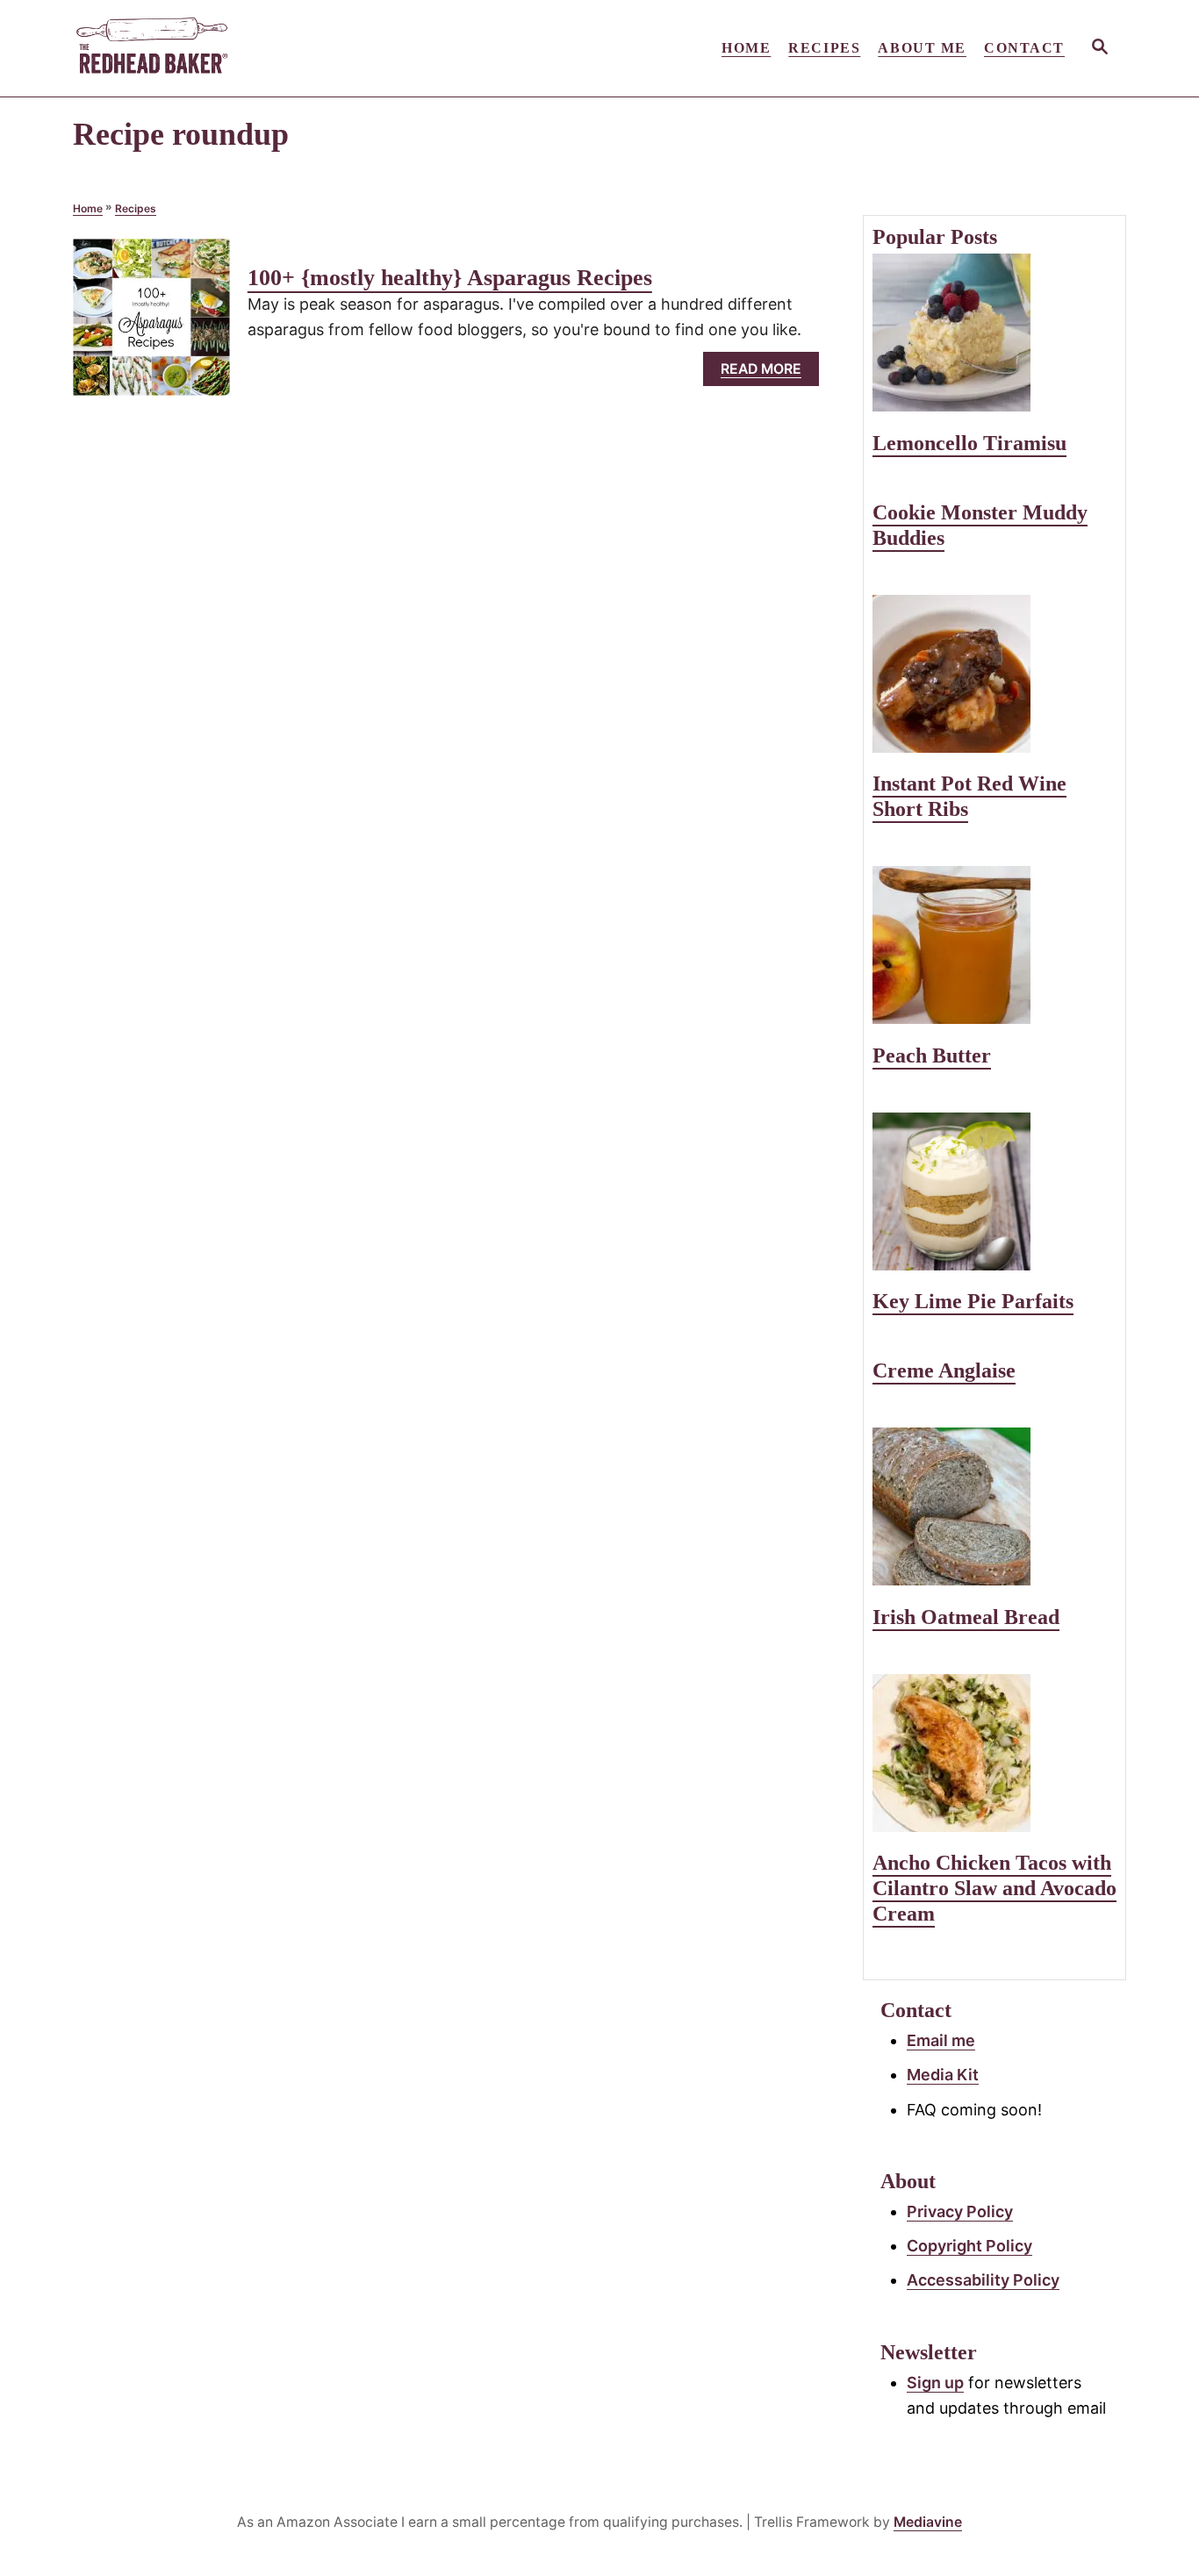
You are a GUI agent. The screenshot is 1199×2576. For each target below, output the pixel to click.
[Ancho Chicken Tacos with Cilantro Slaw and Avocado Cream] (994, 1753)
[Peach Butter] (994, 945)
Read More (767, 373)
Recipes (136, 208)
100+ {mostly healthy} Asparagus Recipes (450, 278)
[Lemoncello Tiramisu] (994, 333)
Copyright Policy (969, 2246)
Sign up (935, 2383)
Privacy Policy (960, 2211)
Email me (941, 2040)
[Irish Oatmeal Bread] (994, 1506)
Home (88, 208)
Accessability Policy (983, 2280)
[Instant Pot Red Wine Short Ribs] (994, 674)
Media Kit (943, 2075)
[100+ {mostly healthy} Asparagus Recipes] (151, 325)
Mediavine (928, 2522)
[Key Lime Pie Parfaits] (994, 1191)
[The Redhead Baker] (231, 48)
